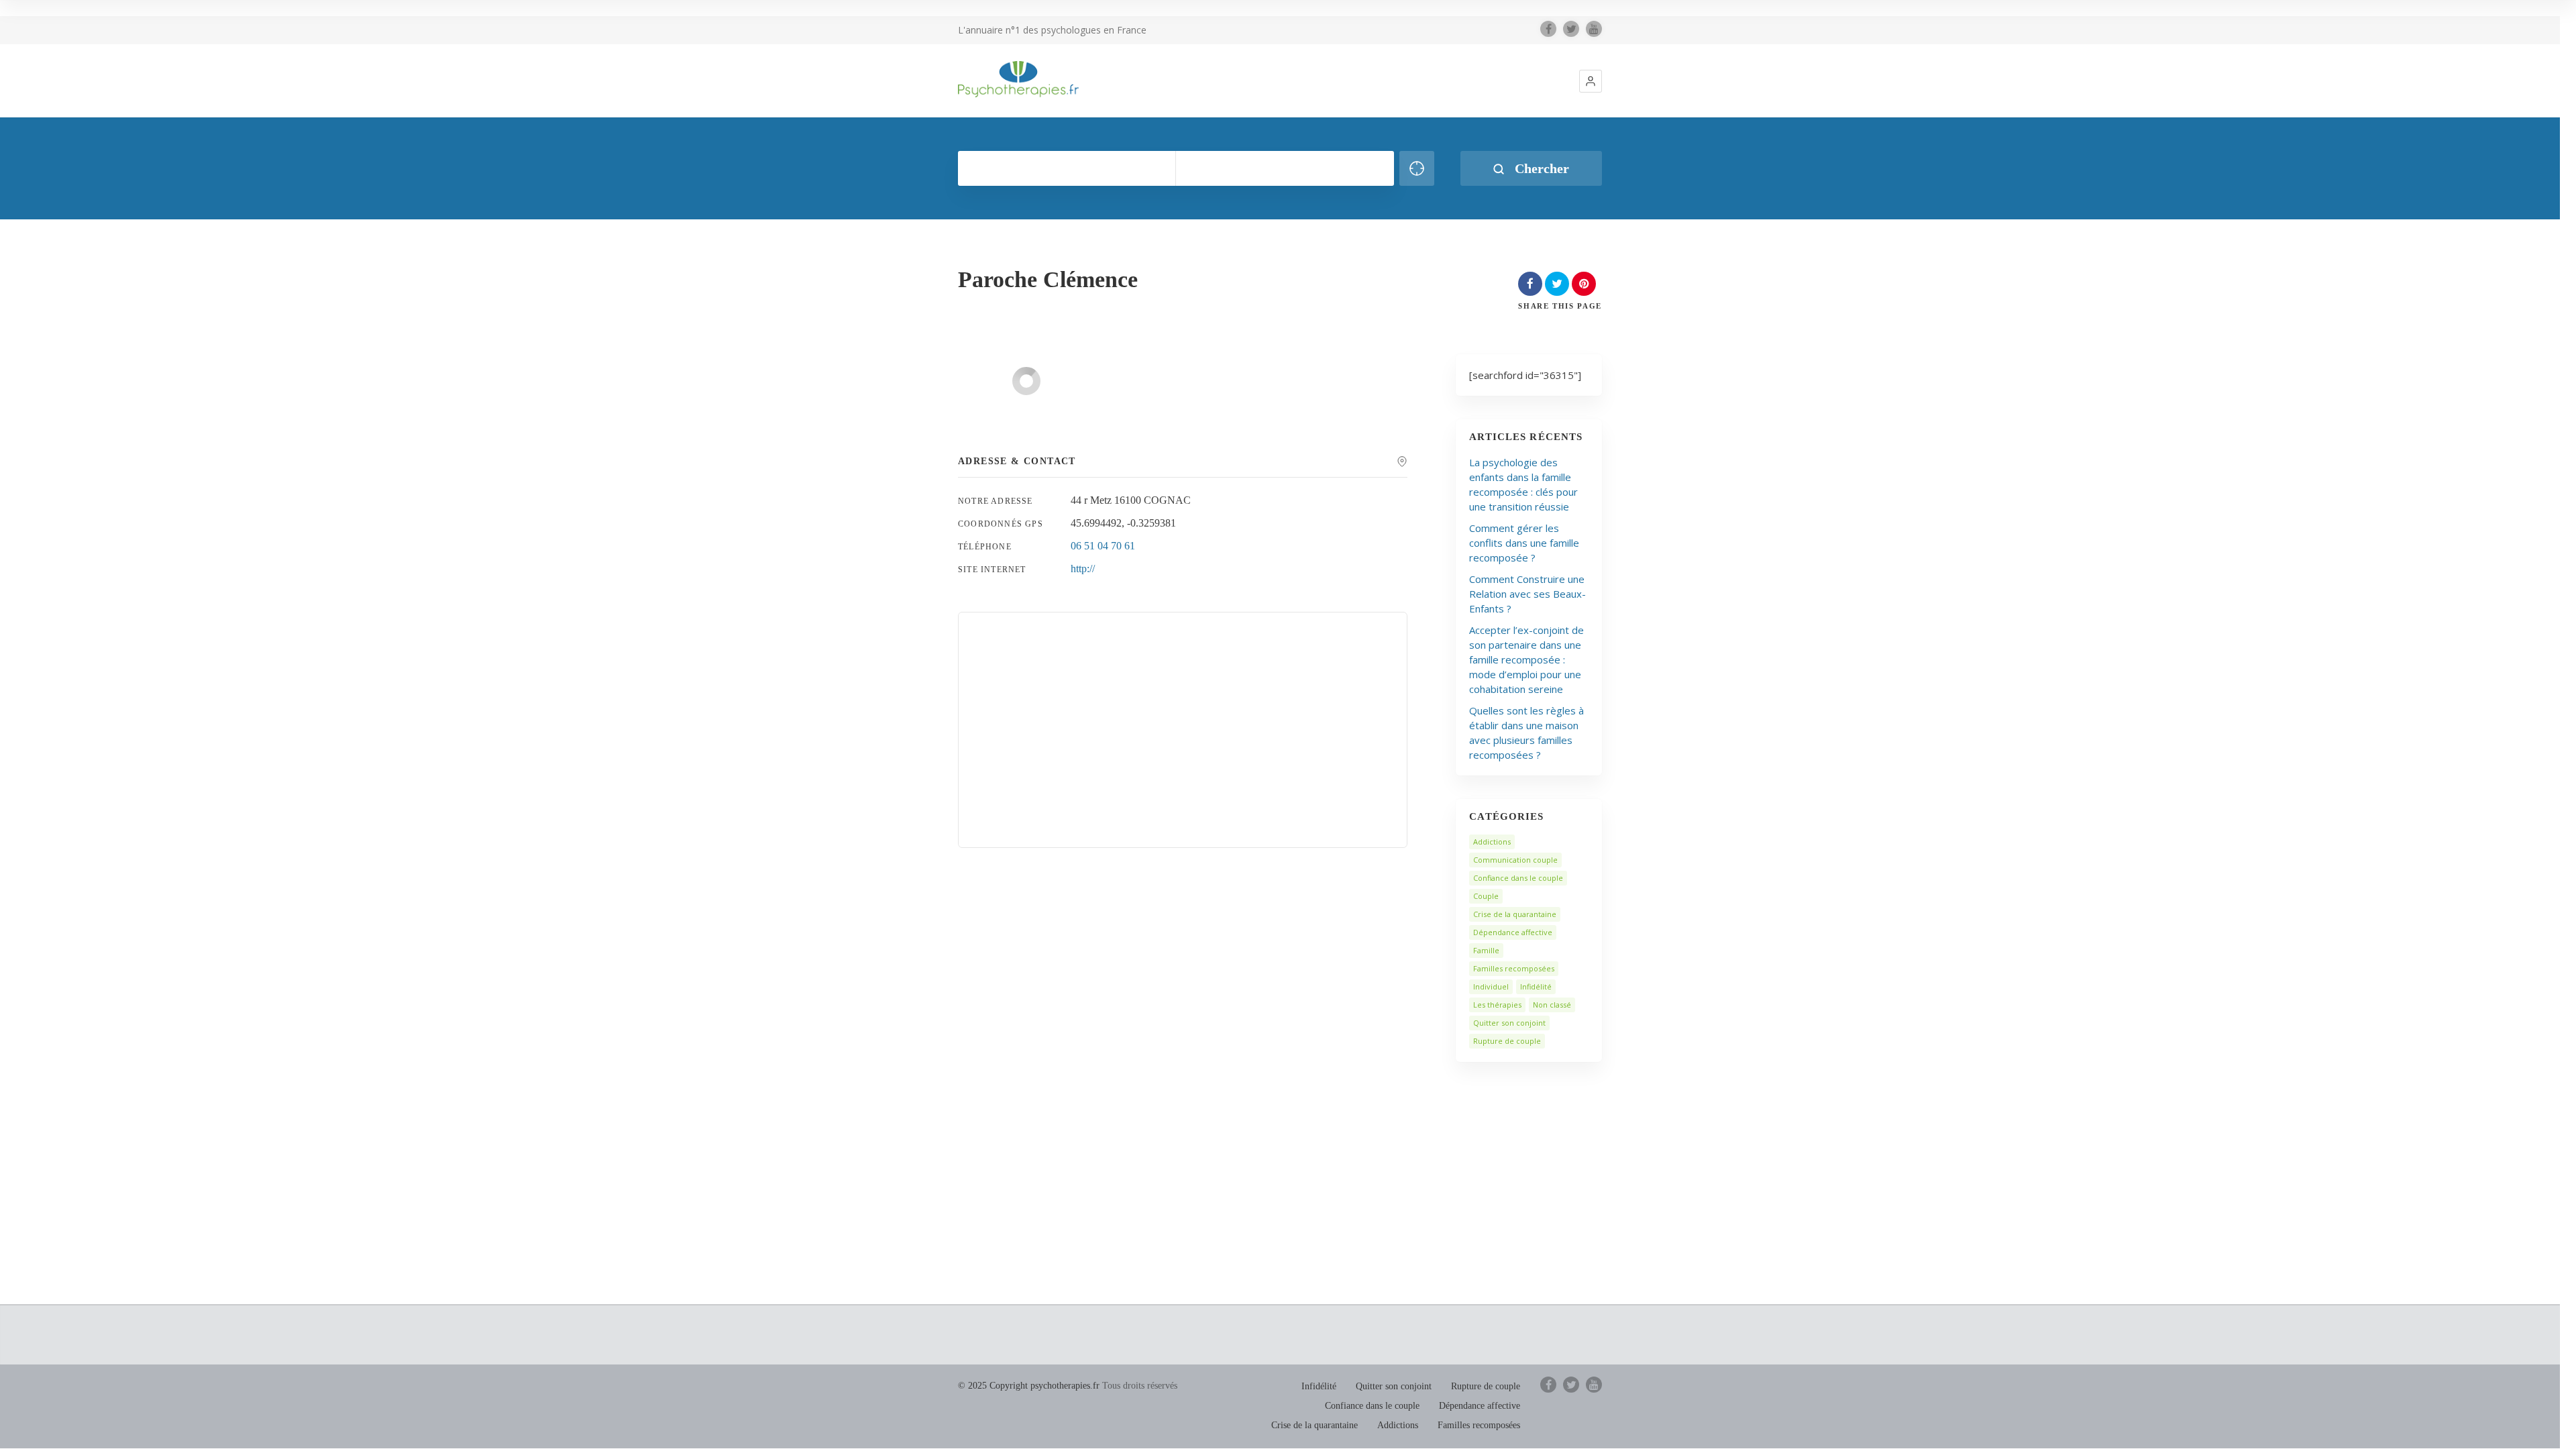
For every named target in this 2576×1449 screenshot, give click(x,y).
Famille (1486, 950)
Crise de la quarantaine (1515, 914)
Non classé (1552, 1005)
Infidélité (1536, 986)
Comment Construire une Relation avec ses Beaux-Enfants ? (1527, 594)
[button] (1591, 81)
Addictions (1492, 842)
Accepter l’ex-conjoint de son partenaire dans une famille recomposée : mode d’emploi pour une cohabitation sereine (1526, 659)
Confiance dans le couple (1518, 878)
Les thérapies (1497, 1005)
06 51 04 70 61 (1103, 546)
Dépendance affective (1513, 932)
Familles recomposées (1514, 968)
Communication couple (1515, 860)
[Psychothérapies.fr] (1018, 79)
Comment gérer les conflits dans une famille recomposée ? (1524, 543)
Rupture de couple (1507, 1041)
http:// (1083, 569)
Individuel (1491, 986)
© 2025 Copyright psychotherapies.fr (1029, 1386)
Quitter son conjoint (1509, 1023)
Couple (1486, 896)
